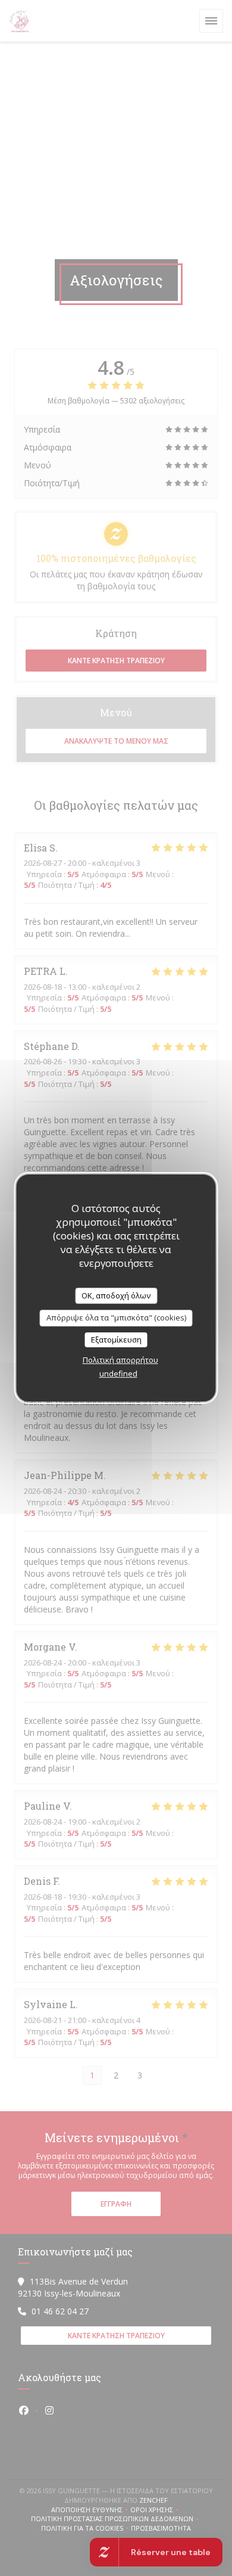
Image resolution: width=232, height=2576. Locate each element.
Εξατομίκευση (116, 1340)
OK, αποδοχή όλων (116, 1295)
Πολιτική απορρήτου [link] (120, 1360)
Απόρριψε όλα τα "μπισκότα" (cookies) (116, 1317)
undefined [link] (118, 1374)
